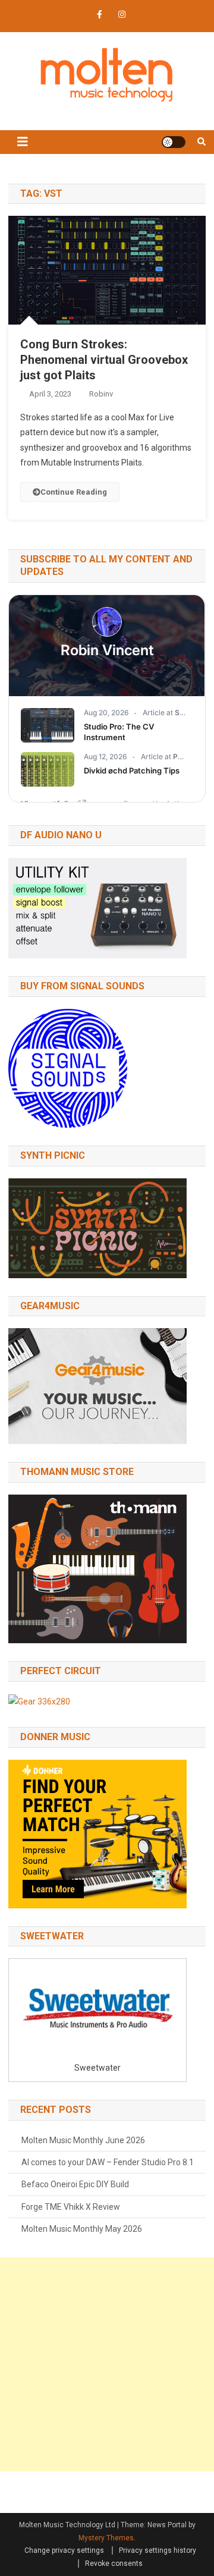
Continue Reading (74, 492)
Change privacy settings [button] (64, 2550)
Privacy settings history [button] (158, 2550)
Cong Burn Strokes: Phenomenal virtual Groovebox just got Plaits (104, 360)
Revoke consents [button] (114, 2564)
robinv (101, 394)
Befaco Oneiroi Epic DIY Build (75, 2184)
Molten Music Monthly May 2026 (82, 2229)
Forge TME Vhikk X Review (71, 2207)
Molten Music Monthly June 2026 (83, 2140)
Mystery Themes (106, 2538)
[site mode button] (174, 142)
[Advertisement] (107, 2364)
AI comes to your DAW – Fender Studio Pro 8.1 (108, 2162)
